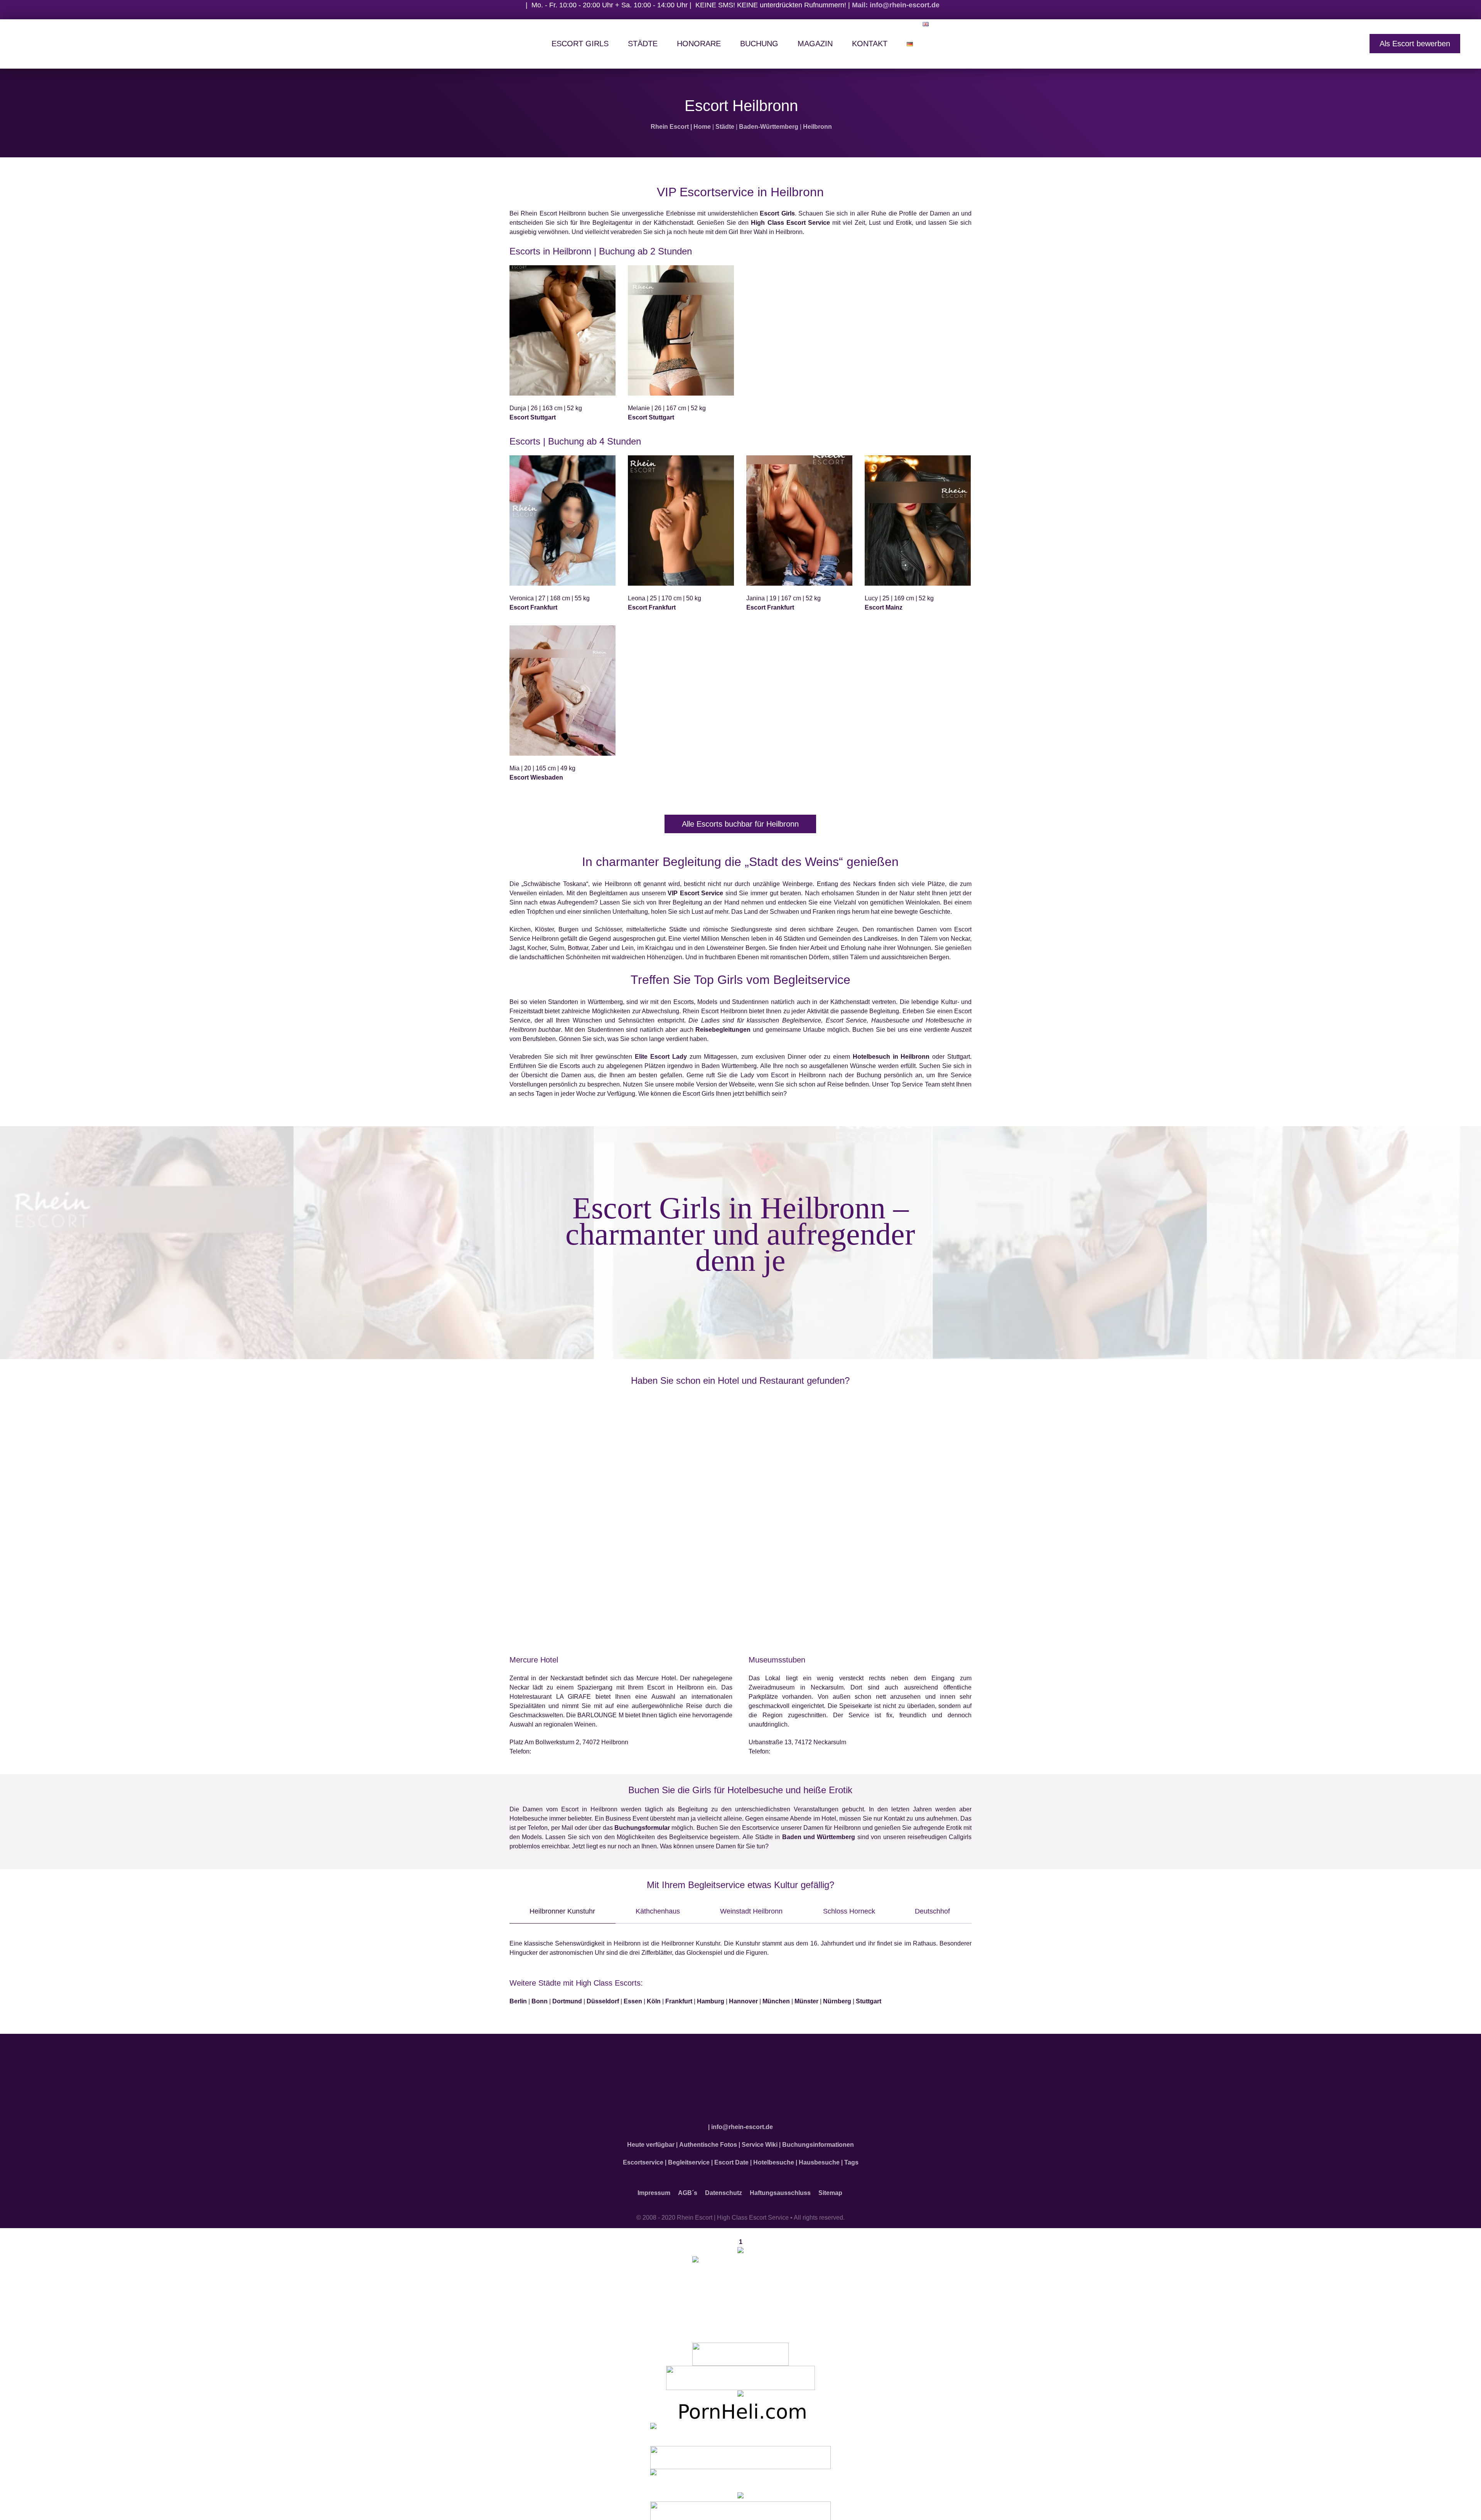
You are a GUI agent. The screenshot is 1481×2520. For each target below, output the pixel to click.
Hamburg (711, 2001)
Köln (654, 2001)
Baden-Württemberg (769, 127)
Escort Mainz (884, 607)
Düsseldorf (603, 2001)
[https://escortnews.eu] (740, 2290)
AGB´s (688, 2188)
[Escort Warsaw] (740, 2508)
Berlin (518, 2001)
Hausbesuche (819, 2158)
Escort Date (731, 2158)
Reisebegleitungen (723, 1030)
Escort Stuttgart (533, 417)
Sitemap (830, 2188)
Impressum (654, 2188)
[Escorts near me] (740, 2390)
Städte (725, 127)
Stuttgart (869, 2001)
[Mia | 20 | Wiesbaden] (563, 691)
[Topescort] (740, 2452)
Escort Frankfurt (533, 607)
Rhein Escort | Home (681, 127)
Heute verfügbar (651, 2140)
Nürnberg (837, 2001)
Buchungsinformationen (818, 2140)
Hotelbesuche (774, 2158)
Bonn (540, 2001)
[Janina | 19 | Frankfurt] (799, 521)
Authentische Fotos (708, 2140)
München (776, 2001)
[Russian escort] (740, 2429)
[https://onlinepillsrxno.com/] (740, 2246)
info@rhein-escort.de (742, 2122)
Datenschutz (724, 2188)
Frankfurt (679, 2001)
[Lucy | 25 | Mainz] (918, 521)
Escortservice (643, 2158)
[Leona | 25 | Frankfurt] (681, 521)
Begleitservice (689, 2158)
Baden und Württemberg (819, 1837)
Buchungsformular (642, 1828)
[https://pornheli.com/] (740, 2373)
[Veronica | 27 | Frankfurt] (563, 521)
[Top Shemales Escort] (740, 2492)
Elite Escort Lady (661, 1057)
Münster (806, 2001)
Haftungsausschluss (780, 2188)
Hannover (743, 2001)
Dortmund (567, 2001)
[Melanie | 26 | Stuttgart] (681, 330)
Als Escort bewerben (1415, 44)
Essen (633, 2001)
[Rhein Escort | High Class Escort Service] (740, 2080)
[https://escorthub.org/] (740, 2349)
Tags (851, 2158)
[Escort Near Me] (740, 2475)
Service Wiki (760, 2140)
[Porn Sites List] (740, 2406)
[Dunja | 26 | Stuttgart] (563, 330)
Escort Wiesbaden (536, 777)
